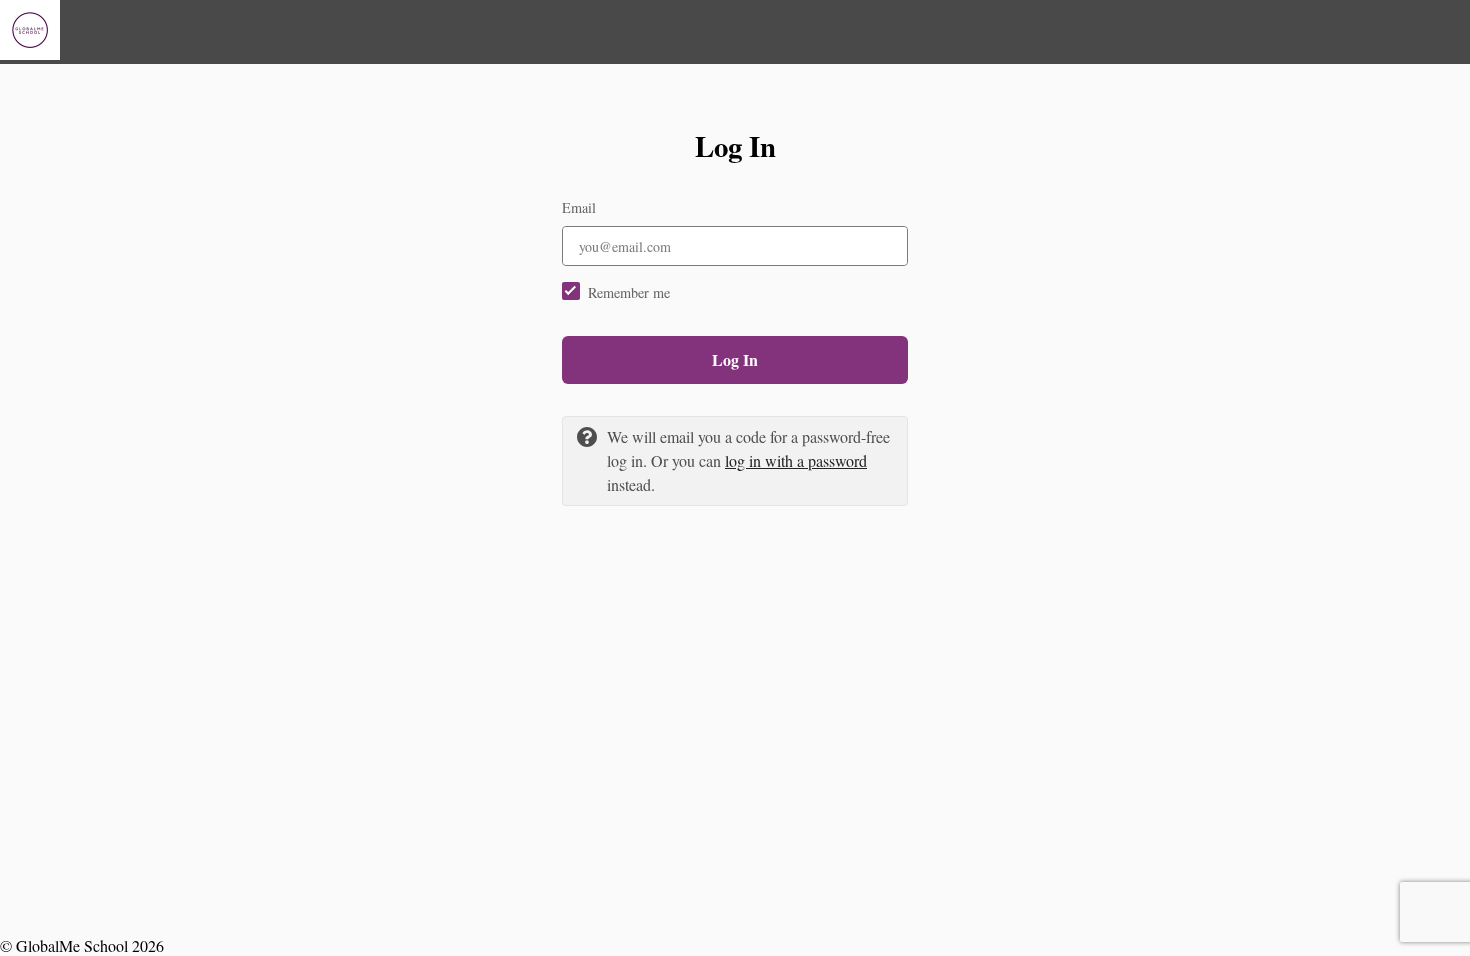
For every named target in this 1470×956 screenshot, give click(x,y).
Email (579, 207)
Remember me (629, 292)
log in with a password (796, 460)
